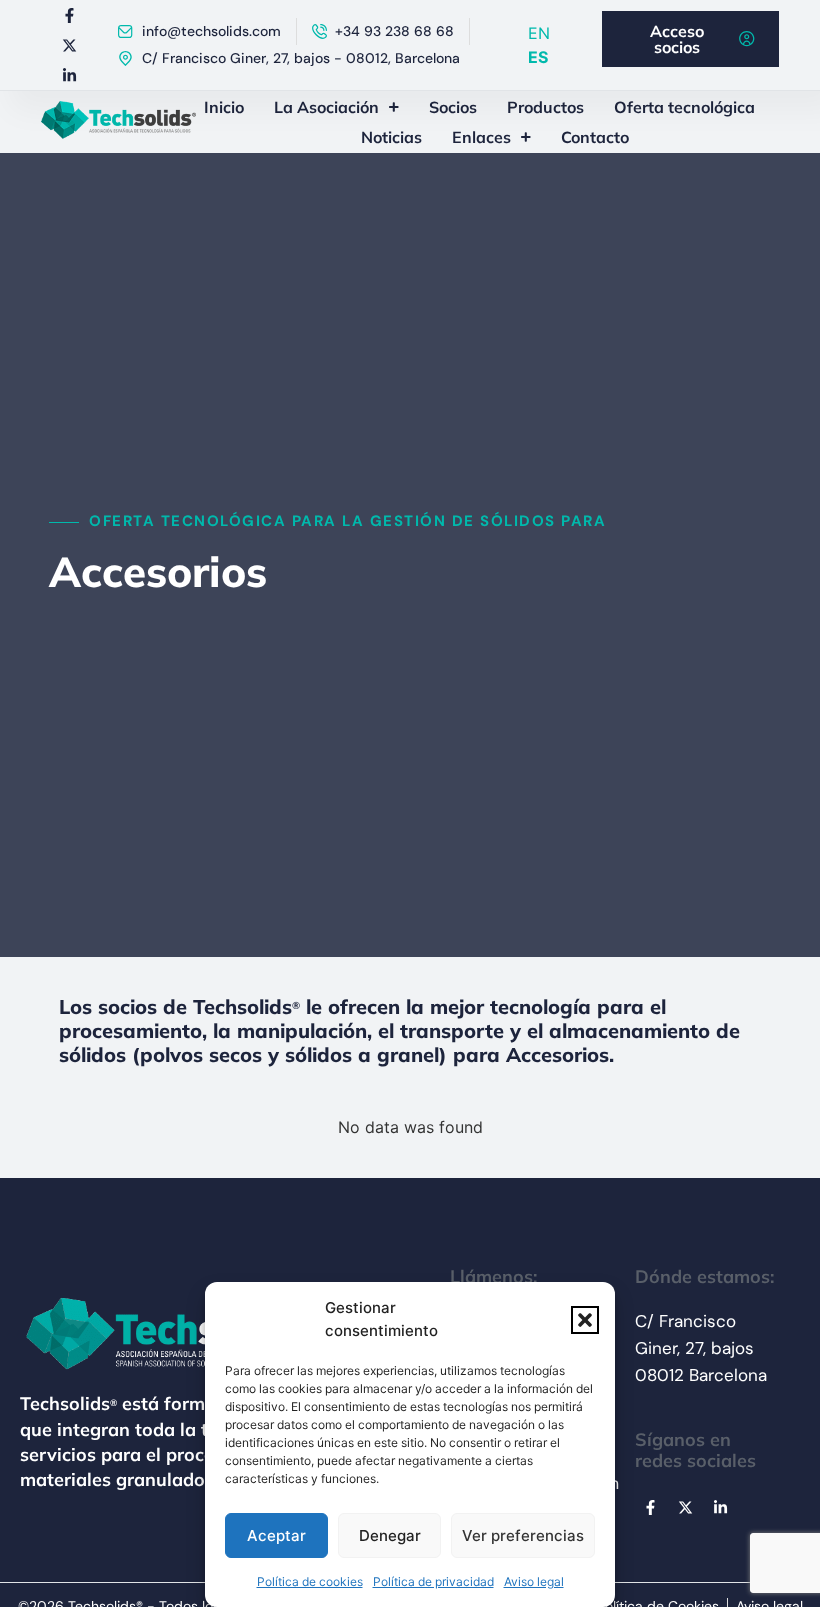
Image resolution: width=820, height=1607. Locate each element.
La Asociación (326, 107)
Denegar (390, 1535)
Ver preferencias (523, 1535)
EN (539, 33)
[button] (585, 1320)
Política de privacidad (433, 1581)
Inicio (224, 107)
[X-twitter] (69, 45)
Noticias (391, 137)
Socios (453, 107)
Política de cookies (310, 1581)
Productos (545, 107)
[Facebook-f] (69, 15)
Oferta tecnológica (684, 107)
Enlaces (481, 137)
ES (538, 57)
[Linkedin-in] (69, 75)
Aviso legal (534, 1581)
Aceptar (276, 1535)
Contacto (595, 137)
